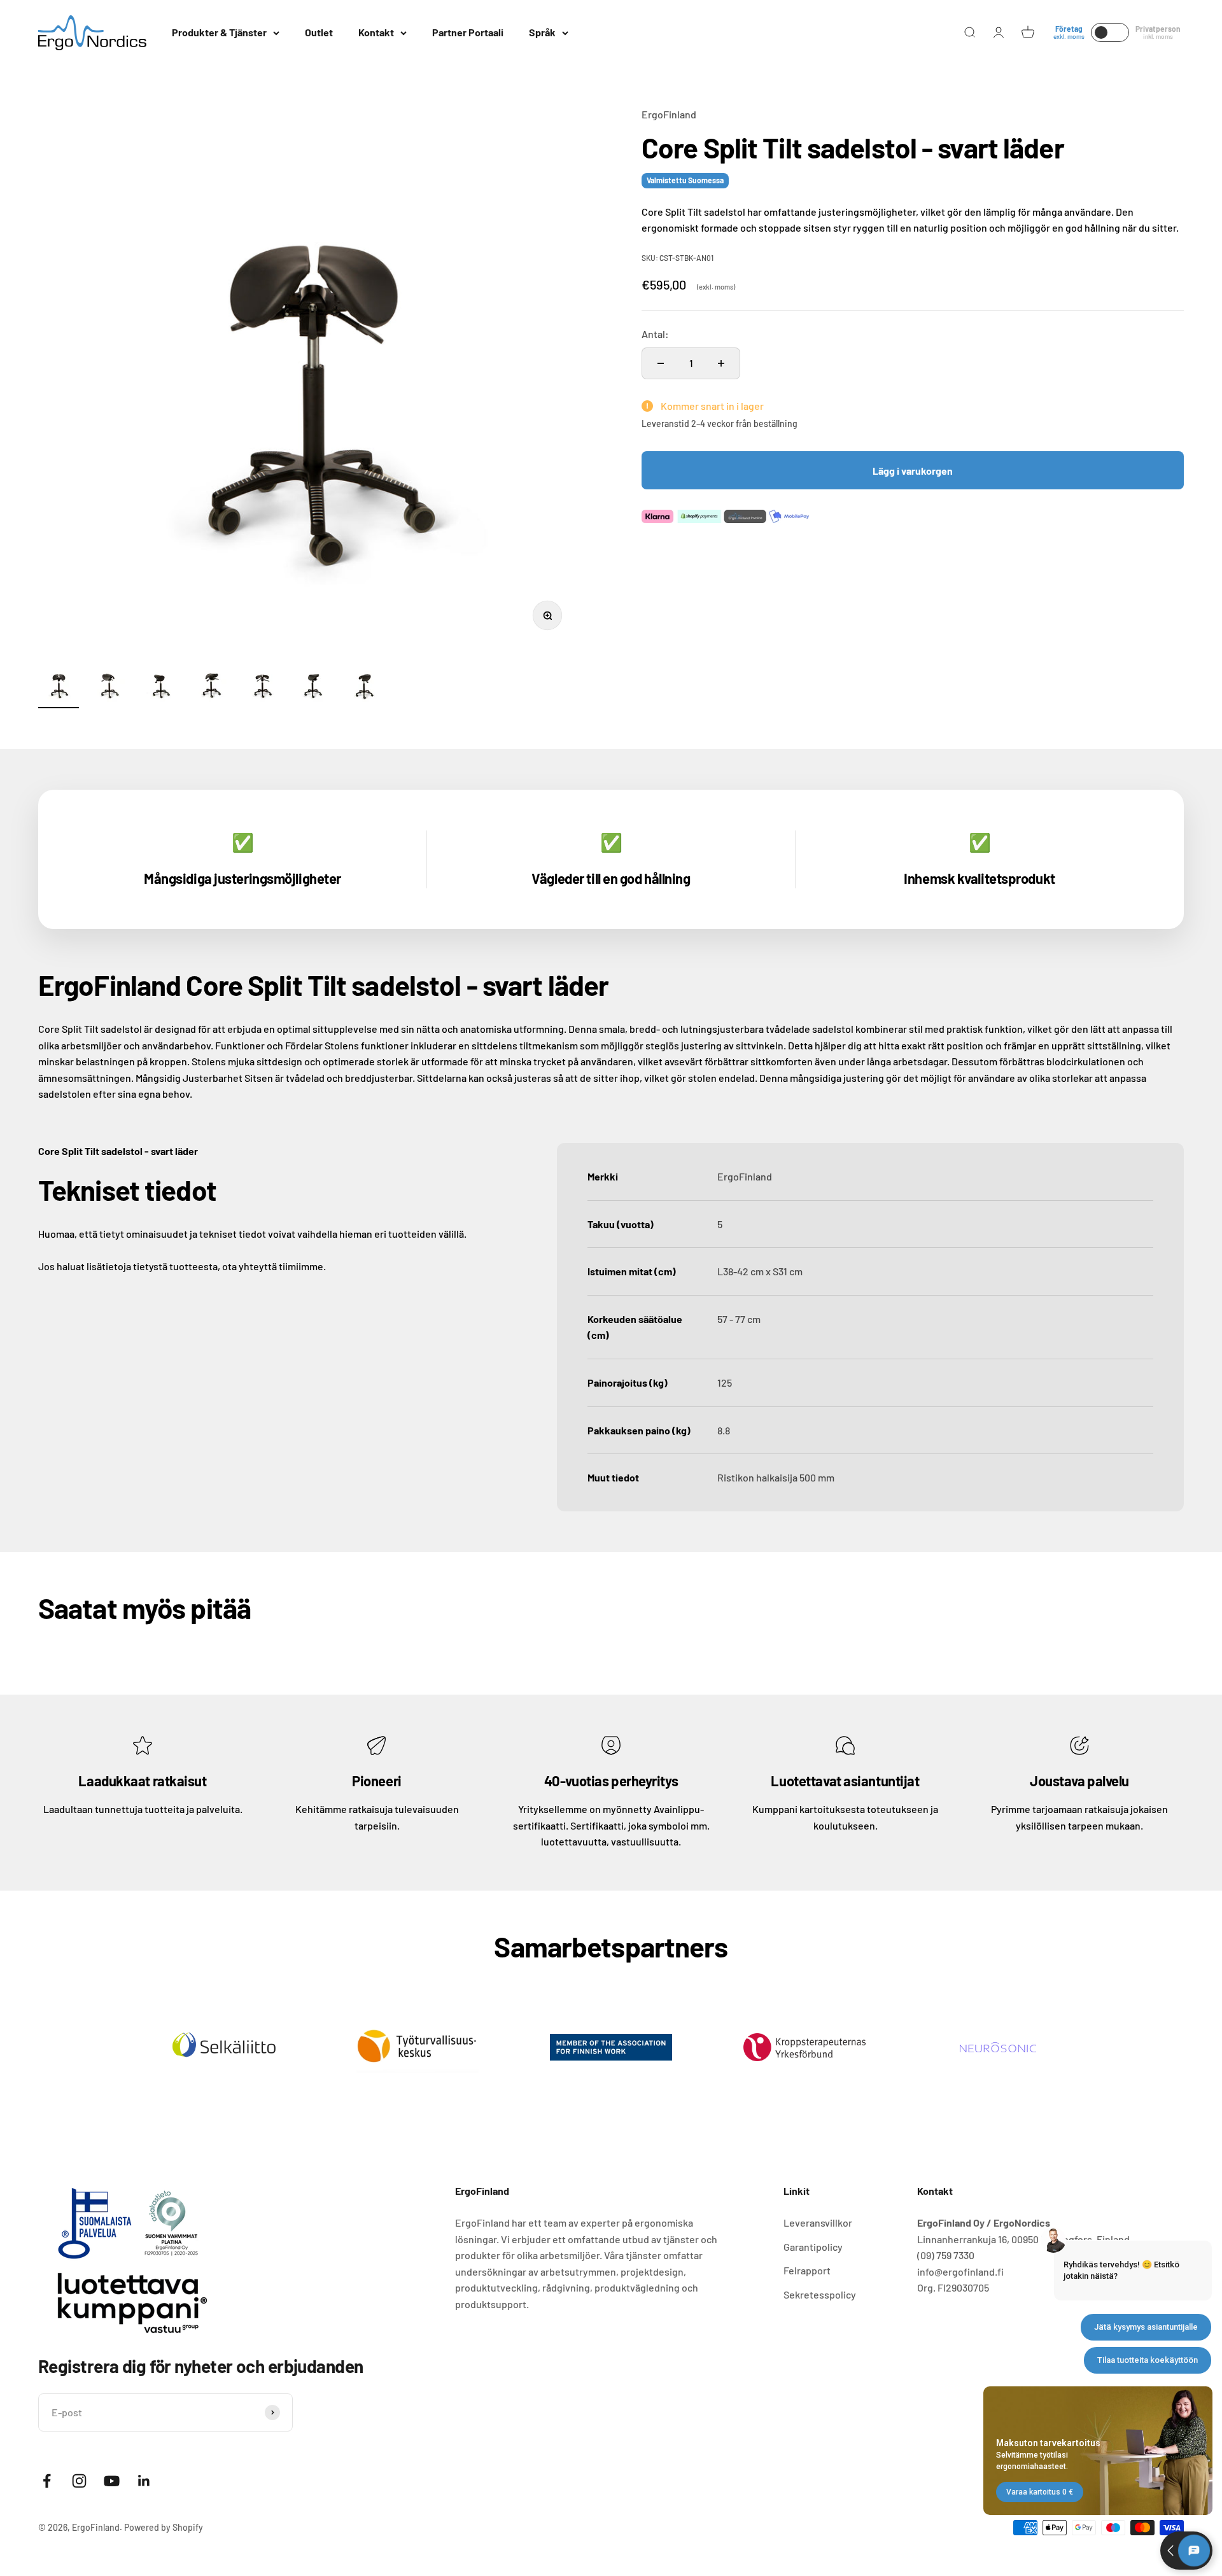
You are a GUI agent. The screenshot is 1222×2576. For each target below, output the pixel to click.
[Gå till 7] (364, 686)
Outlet (319, 32)
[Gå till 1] (59, 686)
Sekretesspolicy (820, 2294)
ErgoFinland (669, 114)
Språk (542, 32)
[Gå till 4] (211, 686)
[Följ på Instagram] (79, 2481)
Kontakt (376, 32)
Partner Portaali (468, 32)
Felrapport (807, 2270)
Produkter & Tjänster (219, 32)
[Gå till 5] (262, 686)
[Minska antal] (661, 363)
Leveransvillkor (818, 2222)
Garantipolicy (813, 2247)
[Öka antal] (721, 363)
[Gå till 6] (313, 686)
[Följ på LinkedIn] (144, 2481)
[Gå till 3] (160, 686)
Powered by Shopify (164, 2527)
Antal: (655, 334)
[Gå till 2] (109, 686)
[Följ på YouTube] (112, 2481)
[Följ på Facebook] (47, 2481)
